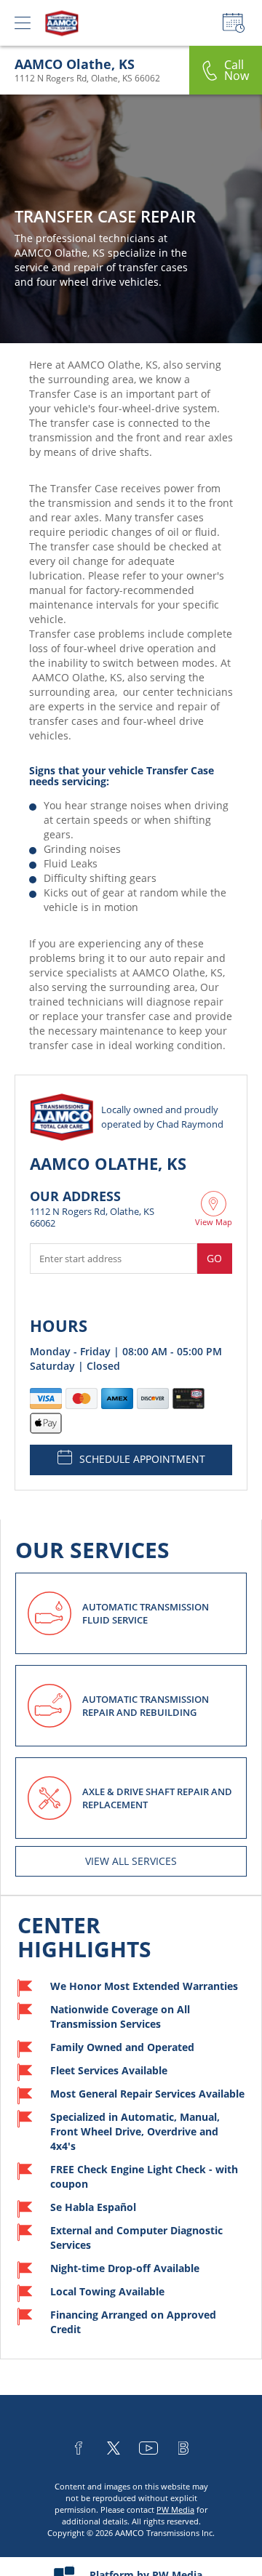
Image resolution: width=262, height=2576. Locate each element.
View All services (131, 1861)
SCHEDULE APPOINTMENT (142, 1459)
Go (214, 1258)
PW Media (175, 2509)
